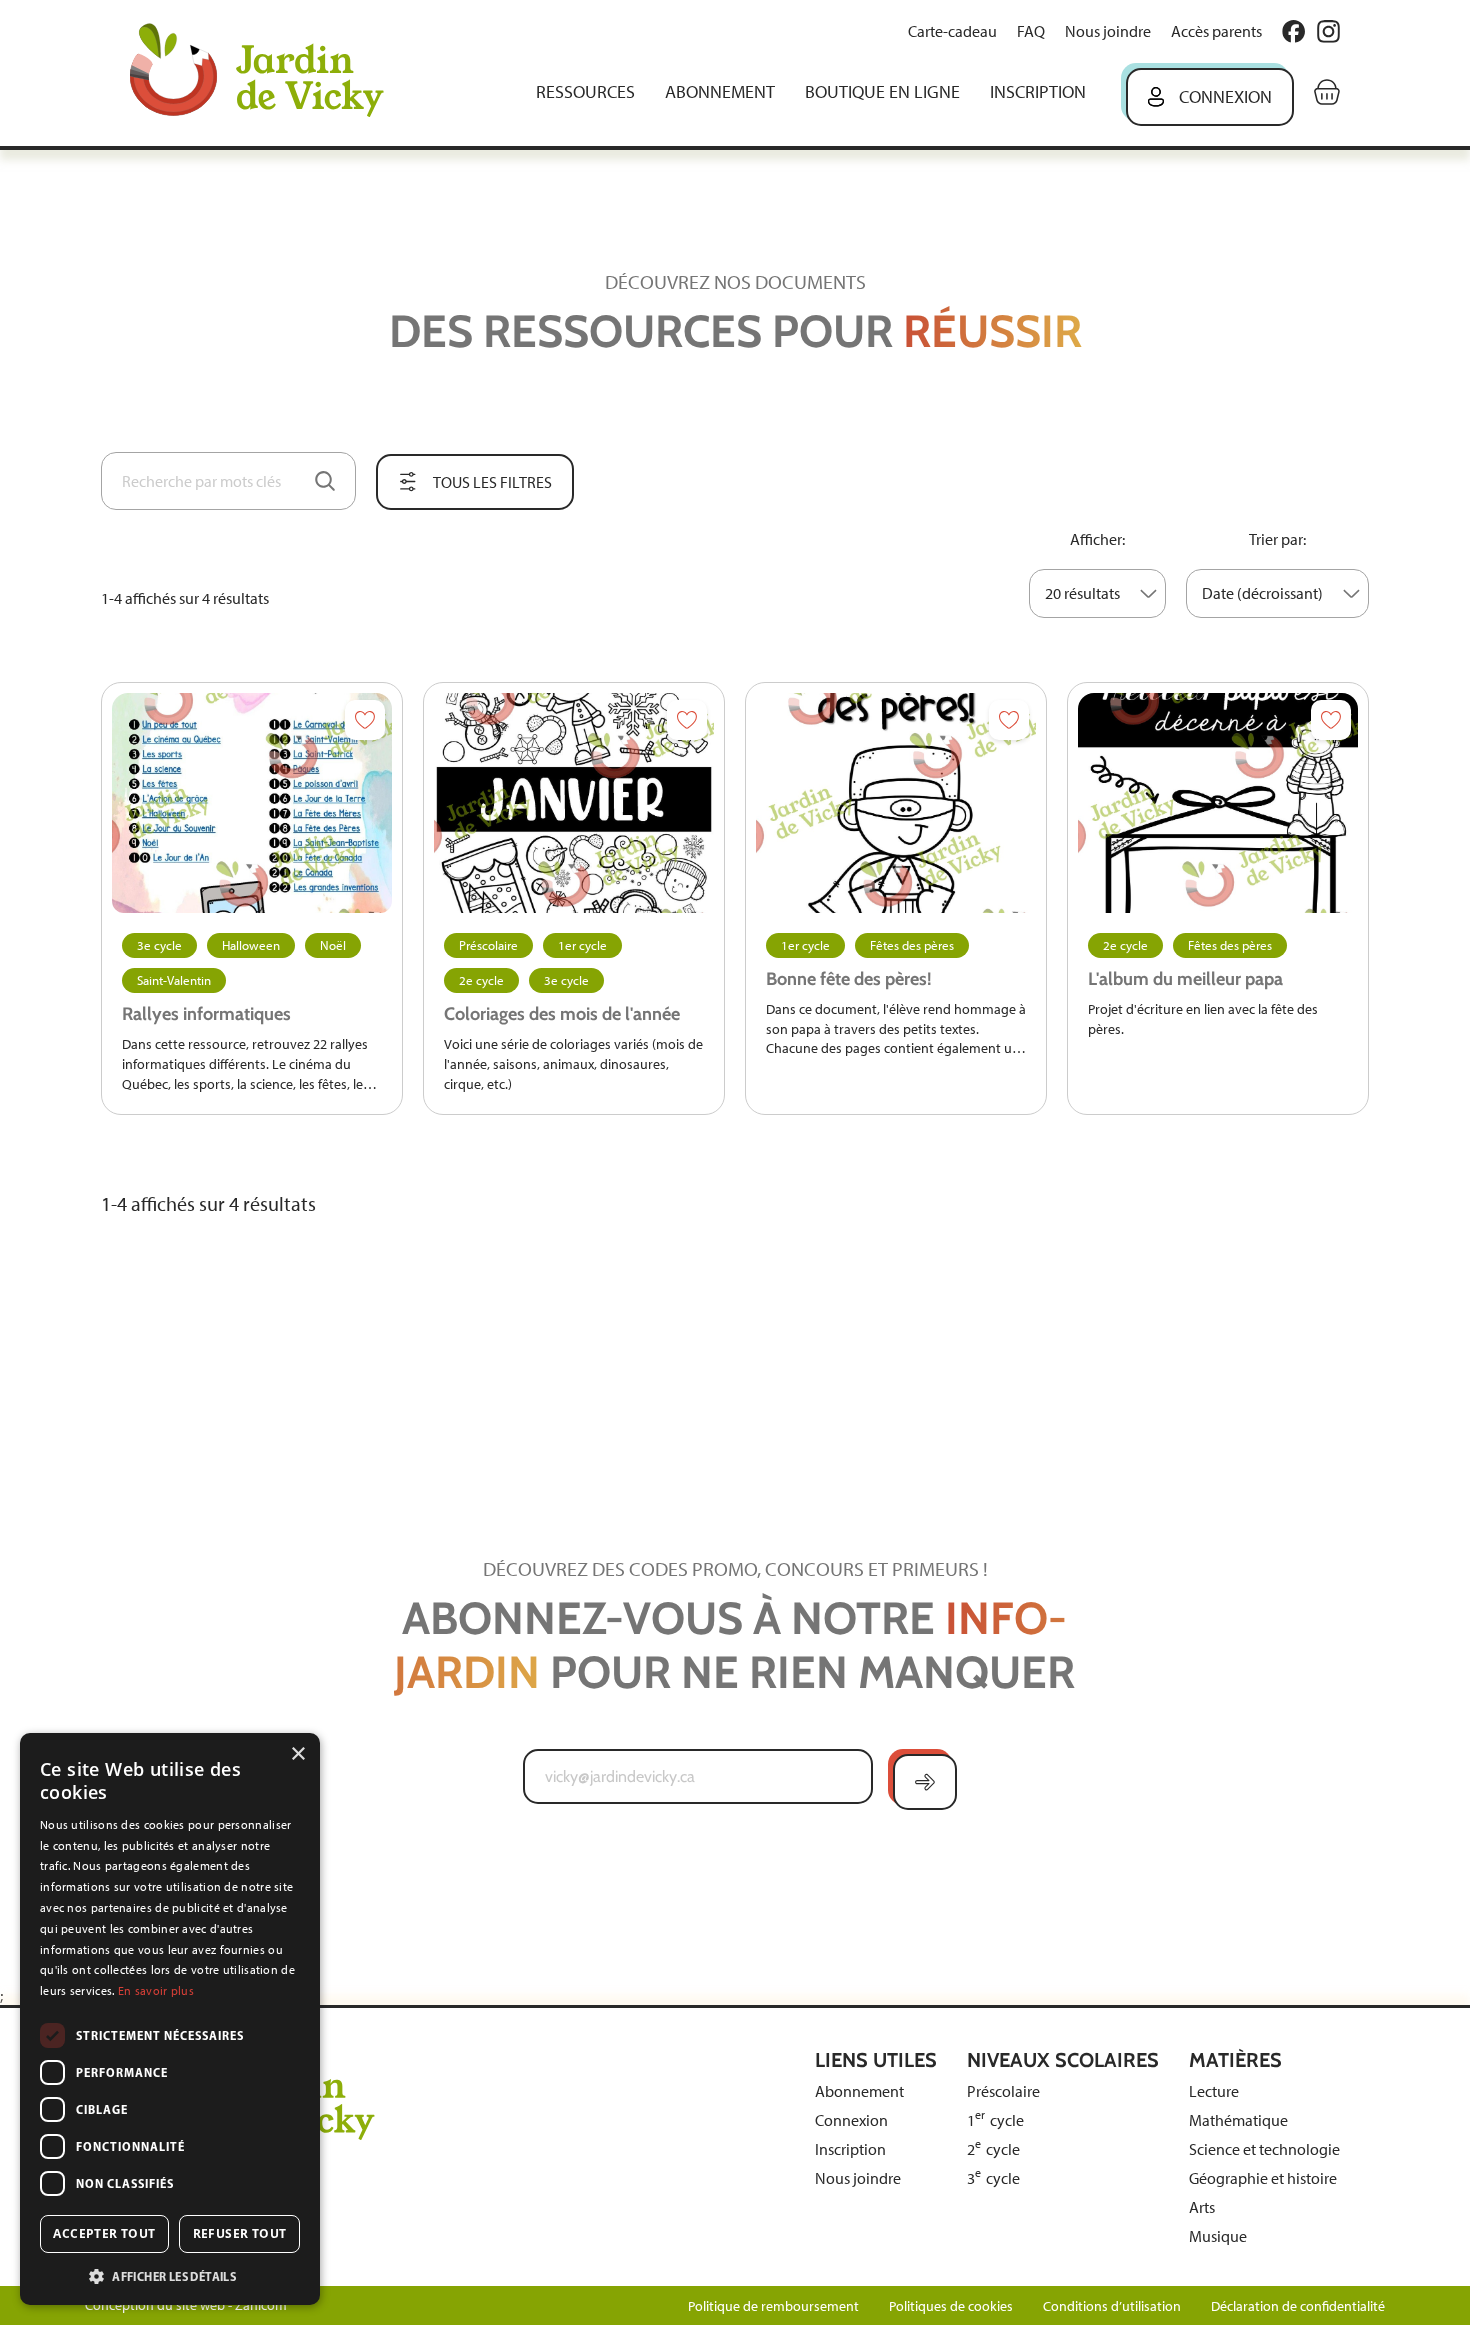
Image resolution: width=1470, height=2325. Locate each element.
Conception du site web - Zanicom (186, 2305)
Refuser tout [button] (240, 2233)
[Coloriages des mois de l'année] (574, 803)
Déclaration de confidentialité (1298, 2306)
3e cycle (159, 945)
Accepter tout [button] (104, 2233)
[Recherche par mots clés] (325, 481)
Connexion (1225, 97)
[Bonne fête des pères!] (896, 803)
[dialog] (170, 2019)
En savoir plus (156, 1991)
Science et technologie (1264, 2149)
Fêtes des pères (912, 945)
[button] (170, 2275)
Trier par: (1277, 539)
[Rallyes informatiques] (252, 803)
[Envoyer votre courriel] (925, 1782)
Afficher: (1097, 539)
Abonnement (720, 92)
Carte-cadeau (952, 31)
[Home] (271, 72)
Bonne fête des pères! (849, 979)
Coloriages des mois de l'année (562, 1014)
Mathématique (1238, 2120)
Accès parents (1216, 31)
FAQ (1031, 31)
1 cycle (995, 2120)
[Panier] (1327, 92)
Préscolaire (488, 945)
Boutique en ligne (882, 92)
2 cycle (993, 2149)
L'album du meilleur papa (1185, 979)
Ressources (585, 92)
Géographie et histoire (1263, 2178)
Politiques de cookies (951, 2306)
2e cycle (481, 980)
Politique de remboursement (773, 2306)
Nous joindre (1108, 31)
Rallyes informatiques (206, 1014)
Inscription (1038, 92)
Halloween (251, 945)
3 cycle (993, 2178)
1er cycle (582, 945)
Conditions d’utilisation (1112, 2306)
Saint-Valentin (174, 980)
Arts (1202, 2207)
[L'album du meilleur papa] (1218, 803)
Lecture (1214, 2091)
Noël (333, 945)
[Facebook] (1293, 31)
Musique (1218, 2236)
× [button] (297, 1754)
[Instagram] (1328, 31)
